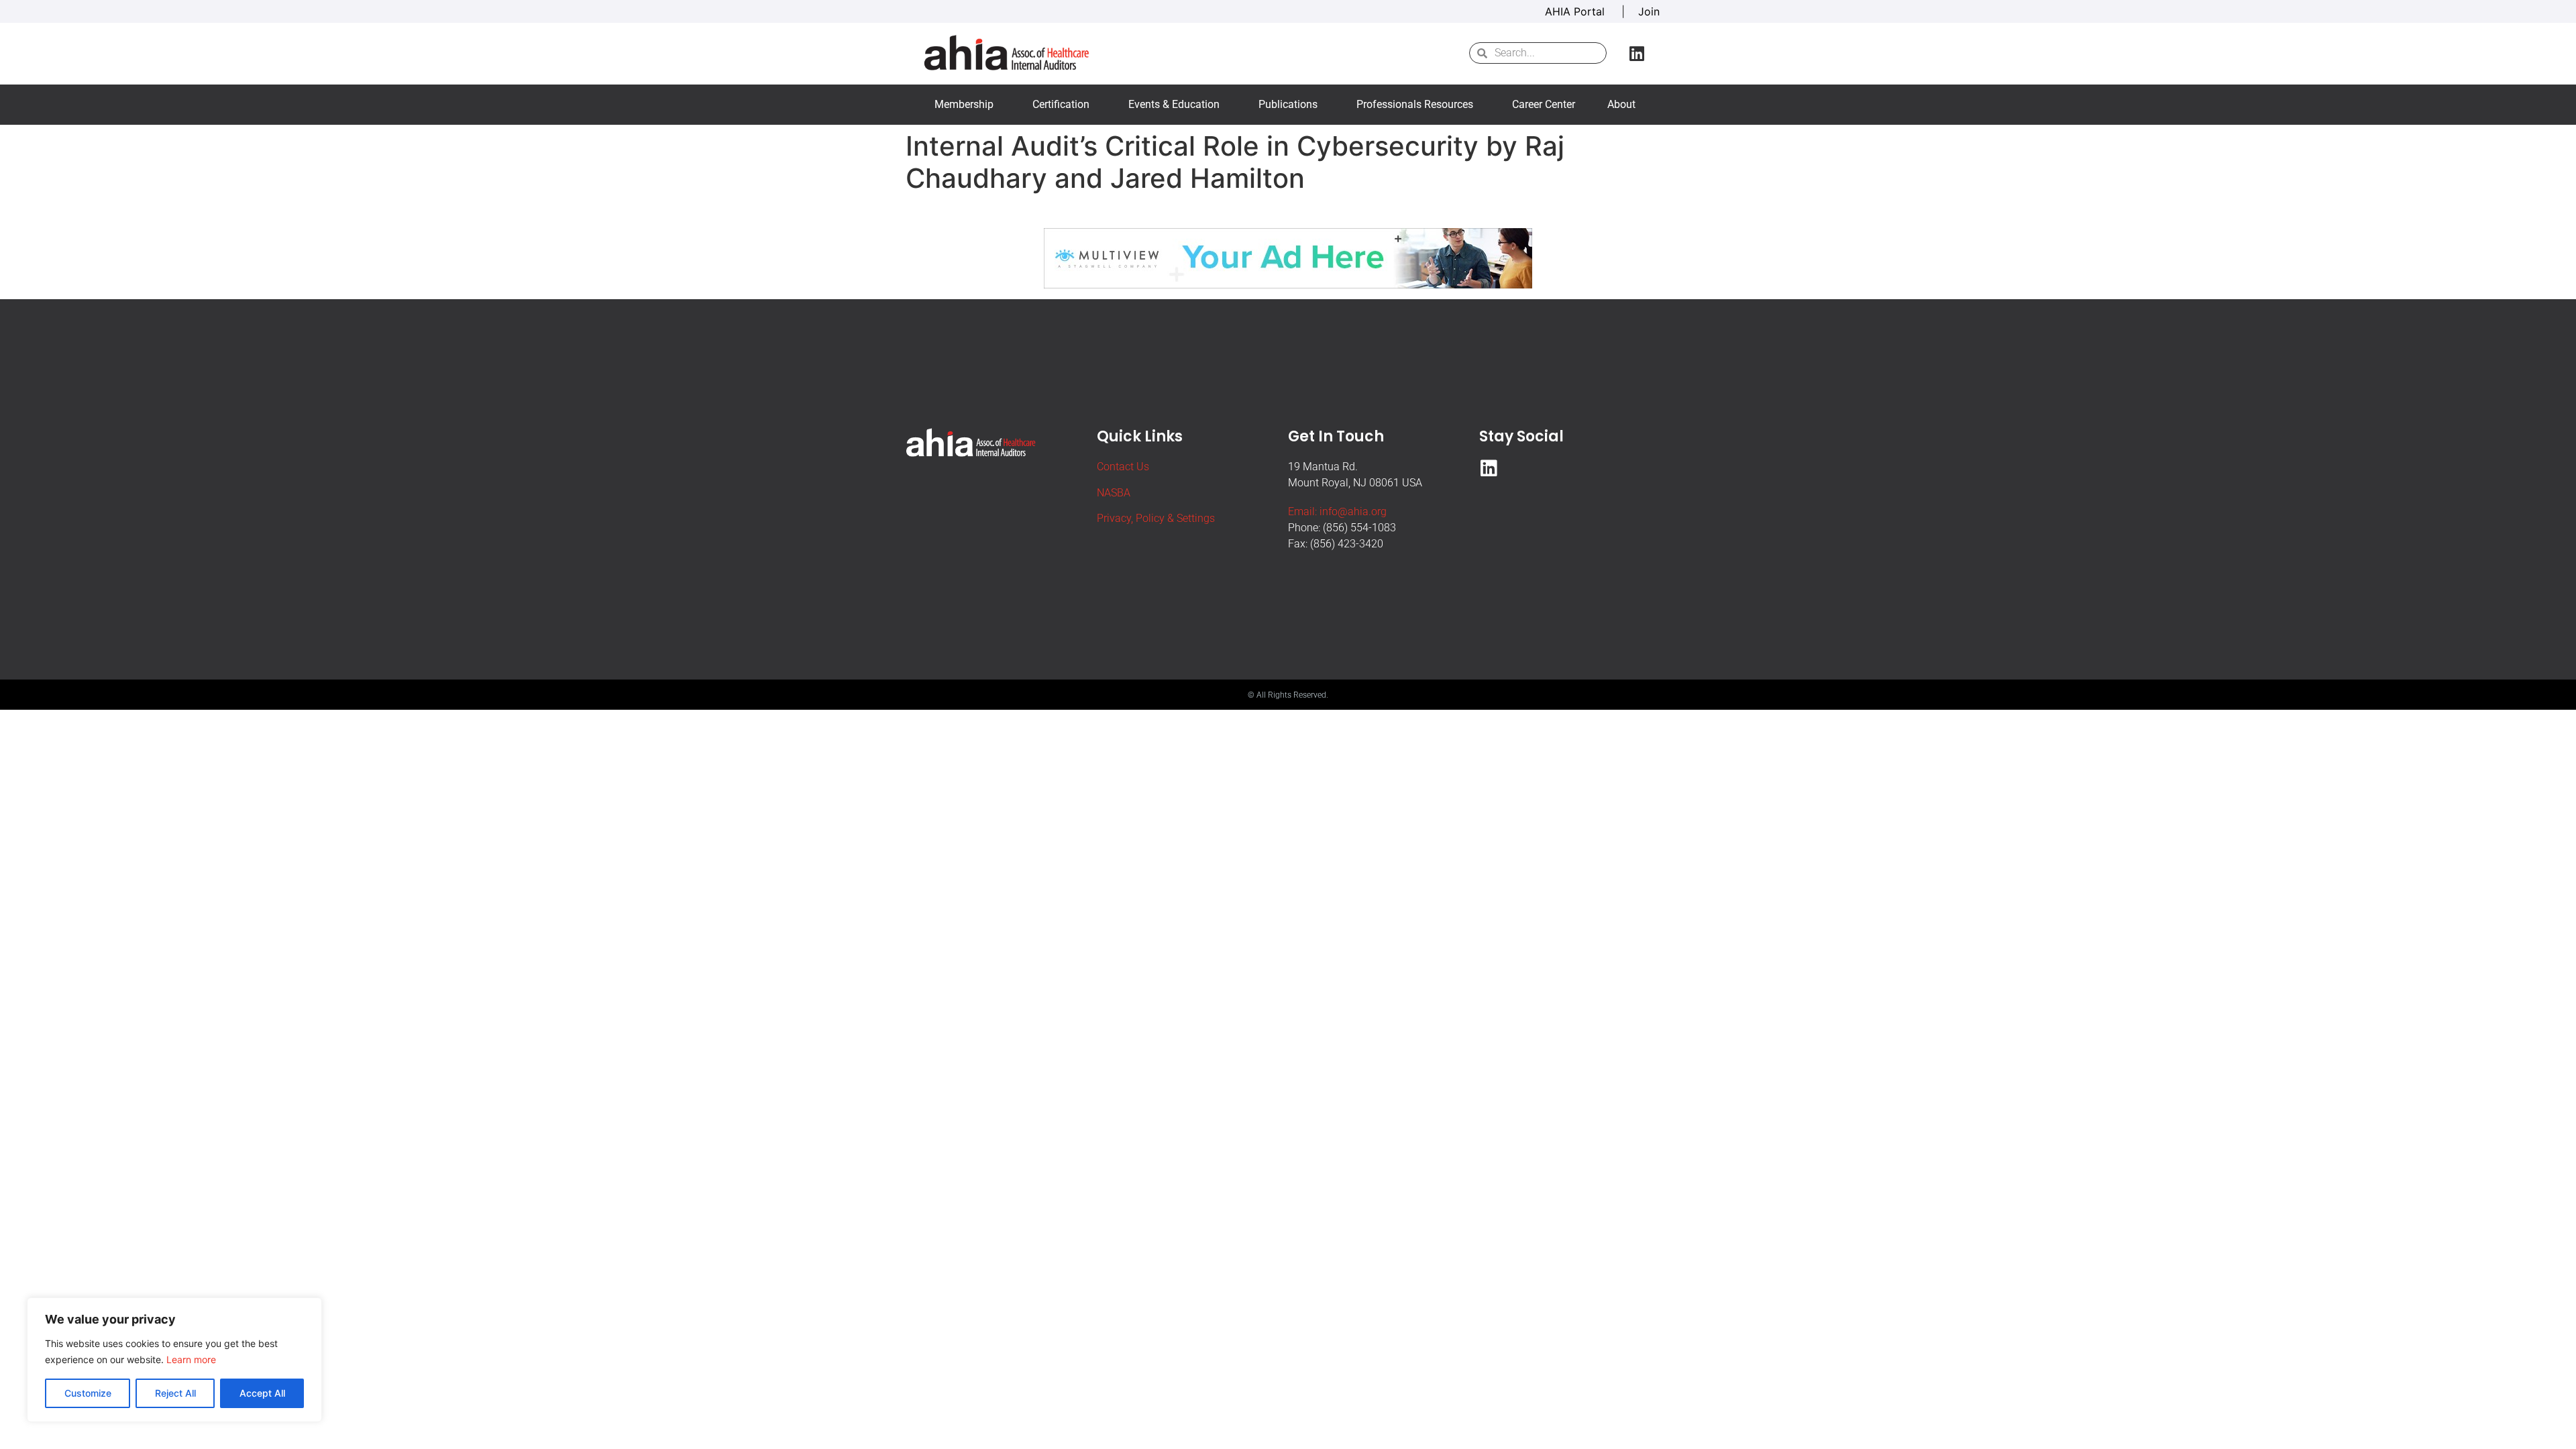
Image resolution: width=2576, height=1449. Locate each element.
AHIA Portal (1576, 11)
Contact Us (1123, 467)
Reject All (175, 1393)
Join (1649, 11)
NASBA (1114, 493)
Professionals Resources (1415, 104)
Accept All (262, 1393)
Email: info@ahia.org (1337, 512)
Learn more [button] (191, 1359)
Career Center (1544, 104)
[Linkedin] (1637, 53)
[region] (174, 1360)
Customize (88, 1393)
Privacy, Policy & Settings (1156, 518)
